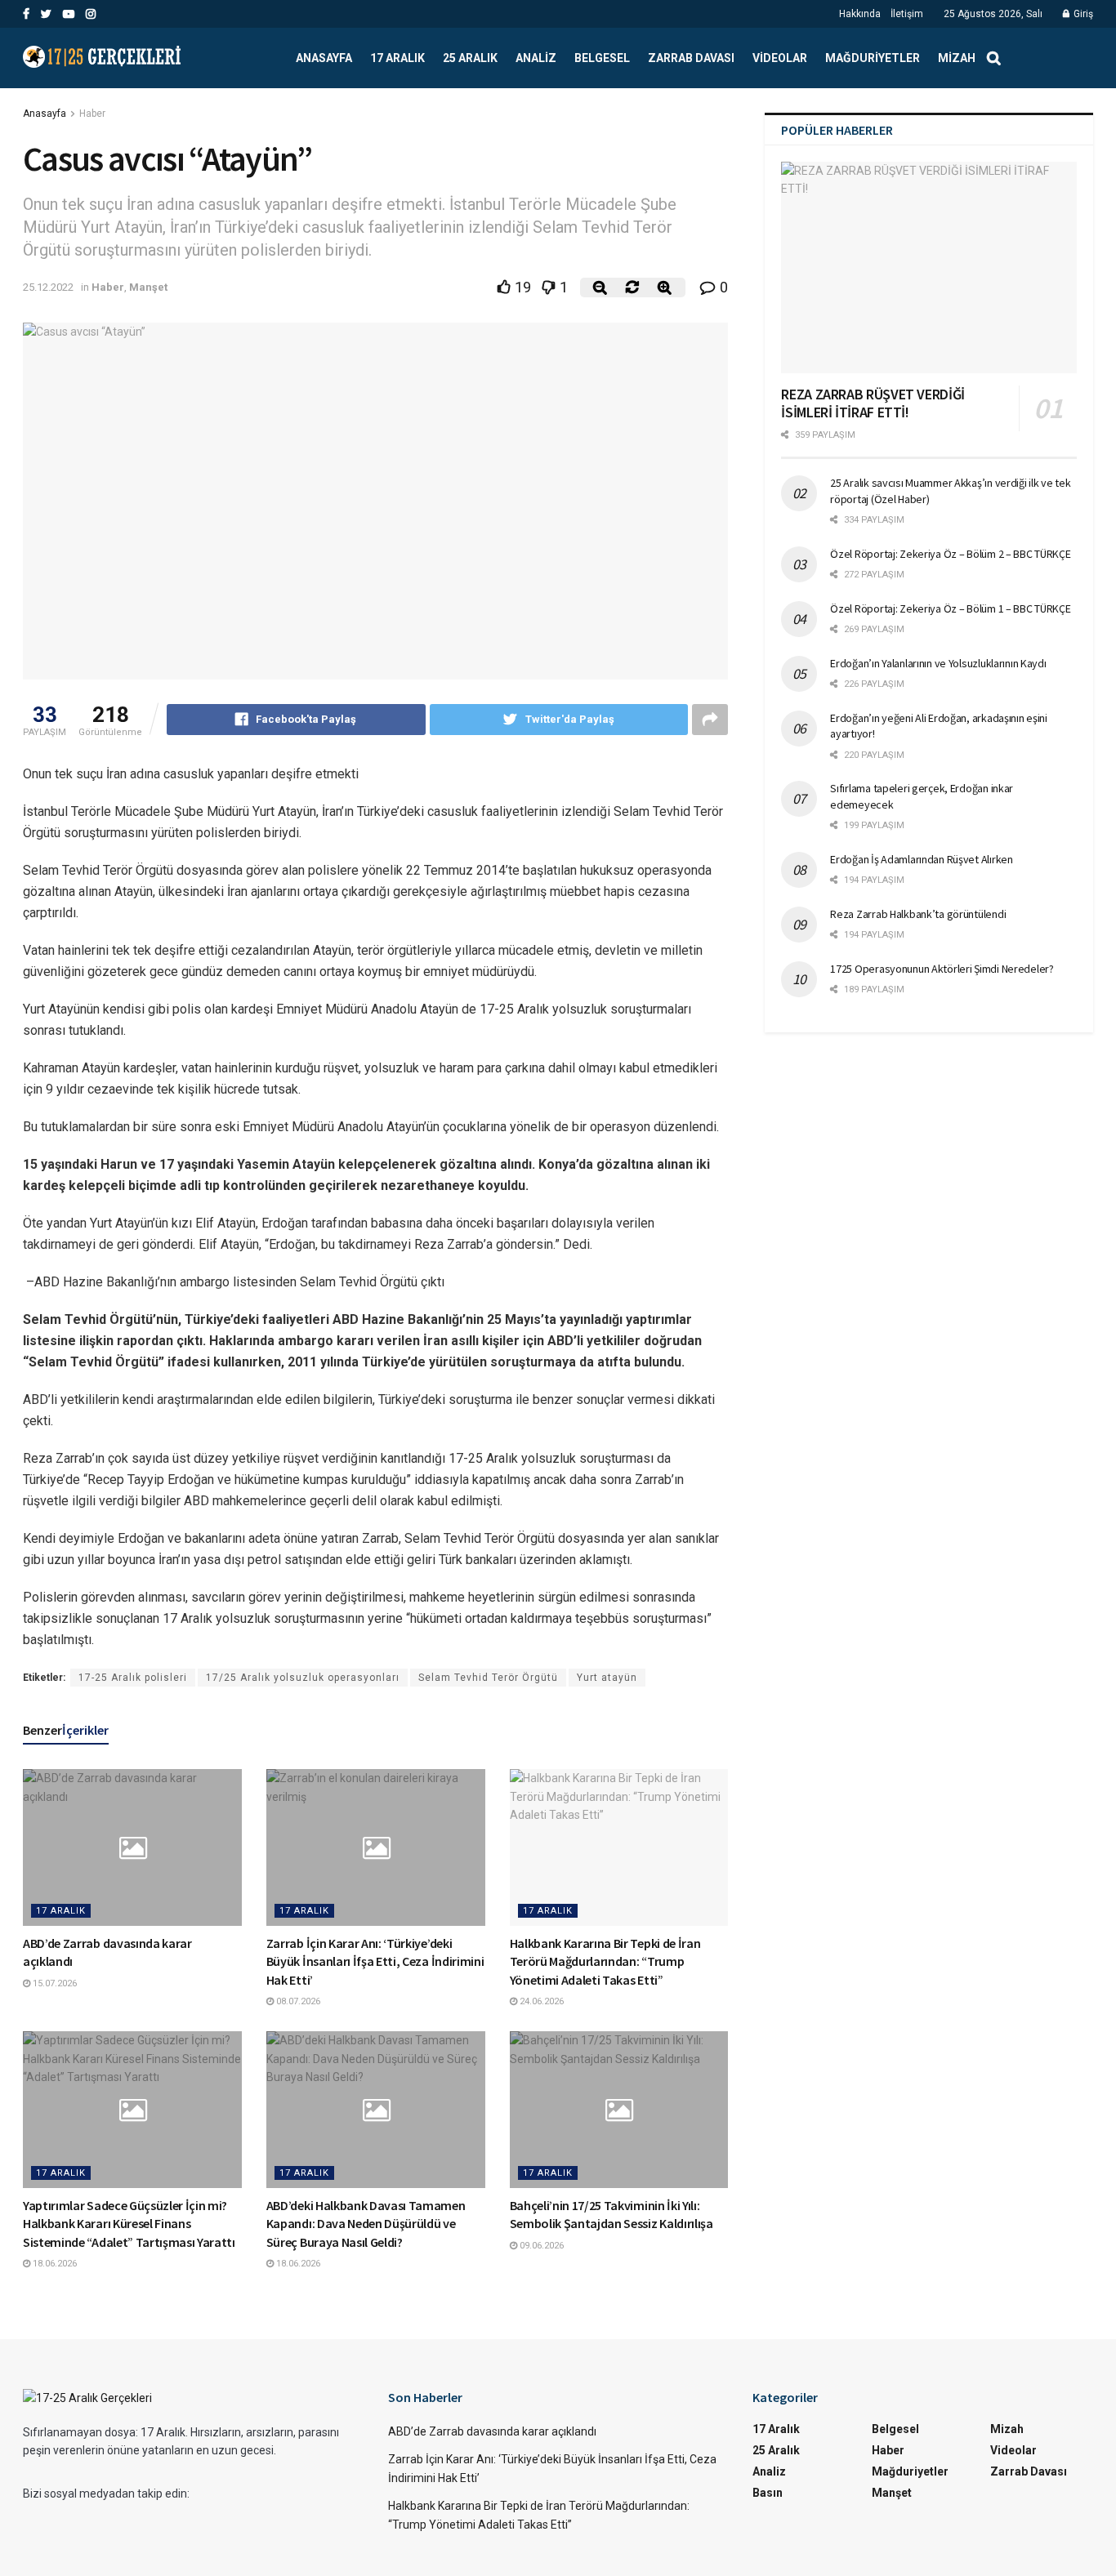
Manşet (148, 287)
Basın (768, 2493)
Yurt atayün (607, 1678)
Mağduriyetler (873, 58)
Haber (92, 114)
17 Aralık (397, 58)
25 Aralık (470, 58)
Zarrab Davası (691, 58)
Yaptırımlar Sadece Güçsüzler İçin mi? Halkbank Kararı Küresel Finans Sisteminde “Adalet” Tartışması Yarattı (129, 2224)
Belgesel (602, 58)
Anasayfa (324, 58)
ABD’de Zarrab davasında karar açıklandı (492, 2431)
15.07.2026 (54, 1983)
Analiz (536, 58)
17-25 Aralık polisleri (133, 1678)
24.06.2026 (540, 2001)
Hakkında (860, 14)
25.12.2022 (48, 287)
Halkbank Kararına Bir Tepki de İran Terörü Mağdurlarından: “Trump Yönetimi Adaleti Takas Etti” (605, 1961)
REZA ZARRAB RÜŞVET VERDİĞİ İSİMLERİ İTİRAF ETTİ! (873, 403)
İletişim (907, 14)
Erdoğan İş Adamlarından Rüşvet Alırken (921, 859)
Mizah (957, 58)
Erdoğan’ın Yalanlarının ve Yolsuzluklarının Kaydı (938, 663)
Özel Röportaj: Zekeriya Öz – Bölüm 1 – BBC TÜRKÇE (950, 608)
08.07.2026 (297, 2001)
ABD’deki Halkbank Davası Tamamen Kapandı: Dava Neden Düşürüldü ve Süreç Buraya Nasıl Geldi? (366, 2224)
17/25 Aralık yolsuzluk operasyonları (303, 1678)
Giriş (1082, 14)
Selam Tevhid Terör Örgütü (488, 1678)
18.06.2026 (54, 2264)
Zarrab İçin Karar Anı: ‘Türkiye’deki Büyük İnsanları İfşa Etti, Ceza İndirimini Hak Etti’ (375, 1961)
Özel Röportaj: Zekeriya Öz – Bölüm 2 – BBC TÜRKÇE (950, 554)
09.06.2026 (540, 2246)
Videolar (780, 58)
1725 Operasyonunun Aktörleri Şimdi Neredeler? (942, 969)
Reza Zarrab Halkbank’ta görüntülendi (918, 914)
